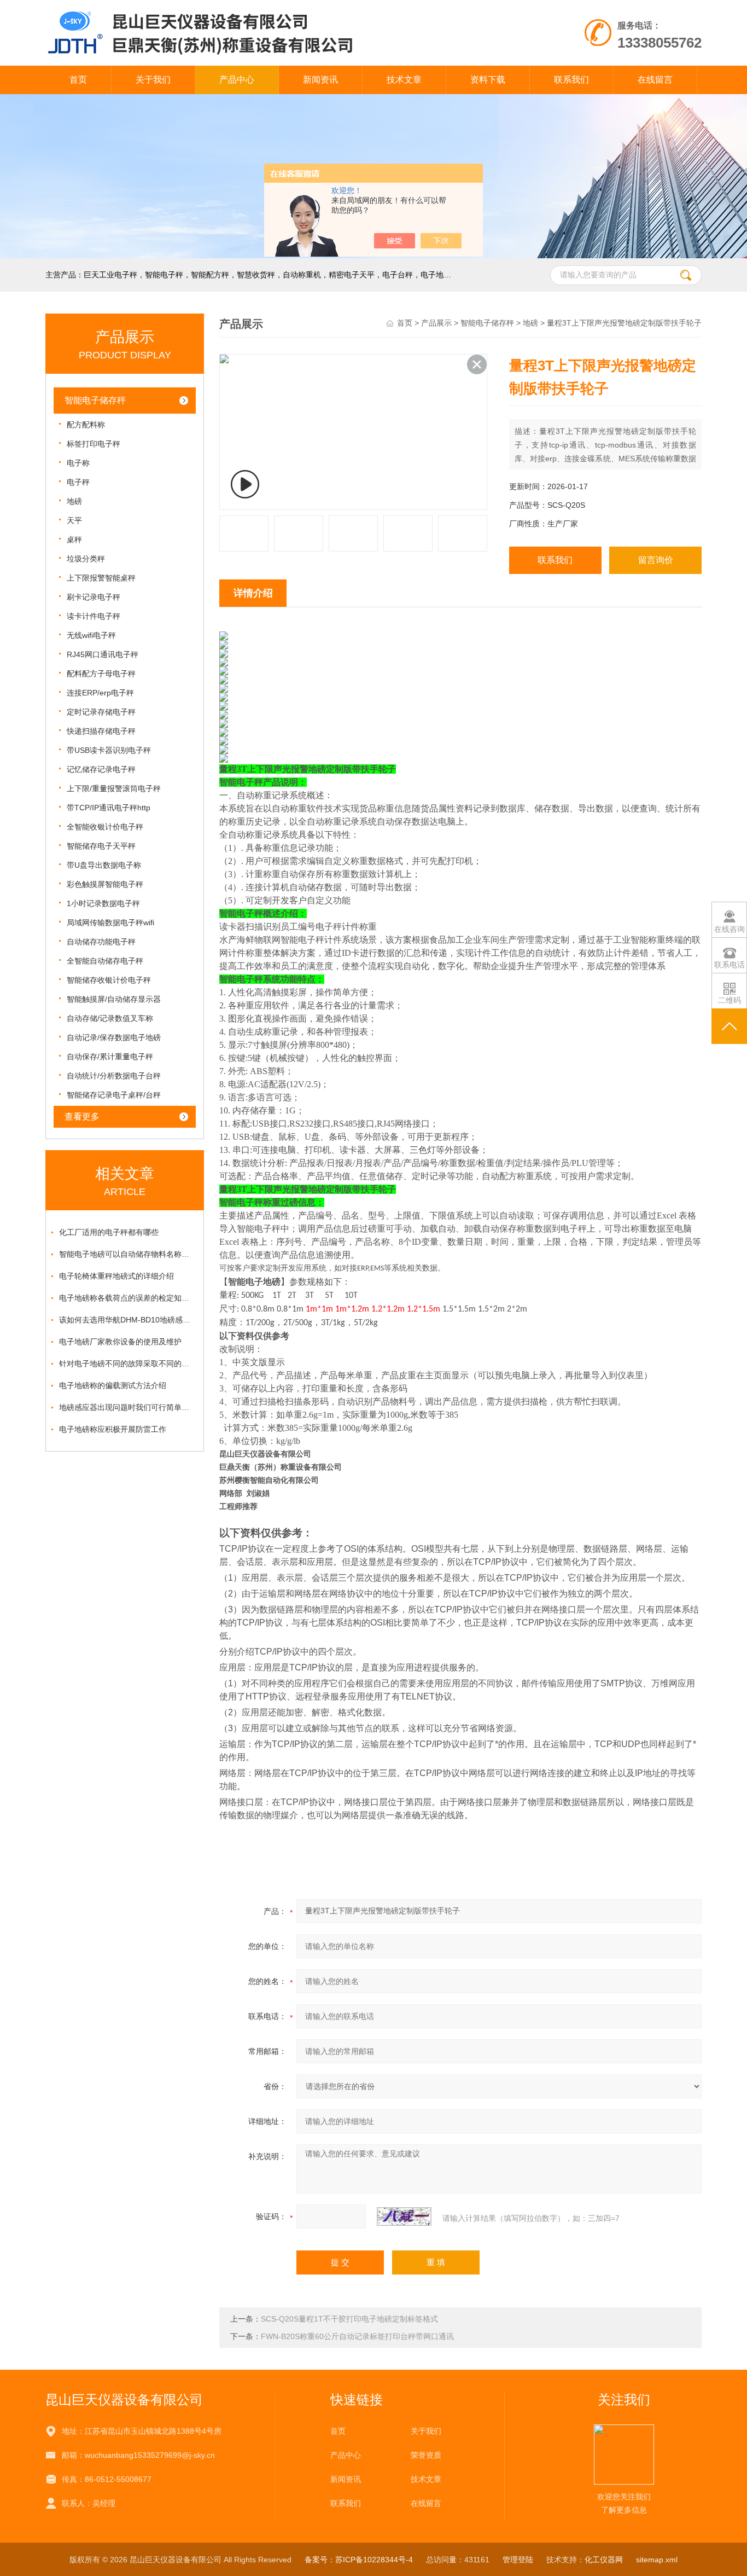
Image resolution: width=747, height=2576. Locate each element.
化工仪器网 (604, 2560)
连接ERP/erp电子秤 (100, 693)
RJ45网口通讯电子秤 (103, 654)
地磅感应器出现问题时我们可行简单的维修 (127, 1407)
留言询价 (656, 560)
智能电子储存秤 (95, 400)
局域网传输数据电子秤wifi (110, 923)
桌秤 (74, 539)
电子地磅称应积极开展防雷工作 (113, 1429)
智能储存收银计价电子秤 (109, 980)
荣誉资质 (426, 2455)
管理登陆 (518, 2560)
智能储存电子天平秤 (101, 846)
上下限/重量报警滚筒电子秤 (114, 788)
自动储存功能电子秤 (101, 942)
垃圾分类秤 (86, 559)
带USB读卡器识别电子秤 (109, 750)
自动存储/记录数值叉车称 (110, 1018)
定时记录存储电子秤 (101, 712)
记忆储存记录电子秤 (101, 769)
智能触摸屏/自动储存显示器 (114, 999)
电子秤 (78, 482)
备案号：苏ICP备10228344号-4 (359, 2560)
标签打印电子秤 (94, 444)
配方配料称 (86, 425)
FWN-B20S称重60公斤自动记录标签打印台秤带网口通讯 (357, 2336)
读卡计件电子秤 (94, 616)
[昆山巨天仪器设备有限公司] (247, 11)
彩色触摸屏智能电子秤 (105, 884)
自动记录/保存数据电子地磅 (114, 1037)
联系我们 (571, 80)
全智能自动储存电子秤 (105, 961)
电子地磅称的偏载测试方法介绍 (113, 1385)
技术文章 (404, 80)
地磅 (74, 501)
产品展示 (436, 323)
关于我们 (153, 80)
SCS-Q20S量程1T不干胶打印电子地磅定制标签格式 (349, 2319)
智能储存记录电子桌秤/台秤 (114, 1095)
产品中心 (237, 80)
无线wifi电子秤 (91, 635)
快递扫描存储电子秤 (101, 731)
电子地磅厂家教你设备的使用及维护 (120, 1342)
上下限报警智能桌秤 (101, 578)
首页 (78, 80)
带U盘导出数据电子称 (104, 865)
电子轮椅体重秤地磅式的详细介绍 (116, 1276)
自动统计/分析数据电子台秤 (114, 1076)
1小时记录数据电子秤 (103, 903)
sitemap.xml (657, 2560)
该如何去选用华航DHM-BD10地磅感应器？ (127, 1320)
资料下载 (488, 80)
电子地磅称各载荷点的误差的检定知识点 (127, 1298)
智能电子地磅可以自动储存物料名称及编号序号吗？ (127, 1254)
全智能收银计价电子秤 (105, 827)
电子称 (78, 463)
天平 (74, 520)
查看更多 (82, 1116)
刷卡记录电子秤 (94, 597)
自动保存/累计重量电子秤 (110, 1057)
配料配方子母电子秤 (101, 674)
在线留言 (655, 80)
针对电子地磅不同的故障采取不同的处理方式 (127, 1364)
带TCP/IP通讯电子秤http (109, 808)
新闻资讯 (320, 80)
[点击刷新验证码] (404, 2217)
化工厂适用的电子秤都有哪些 (109, 1232)
